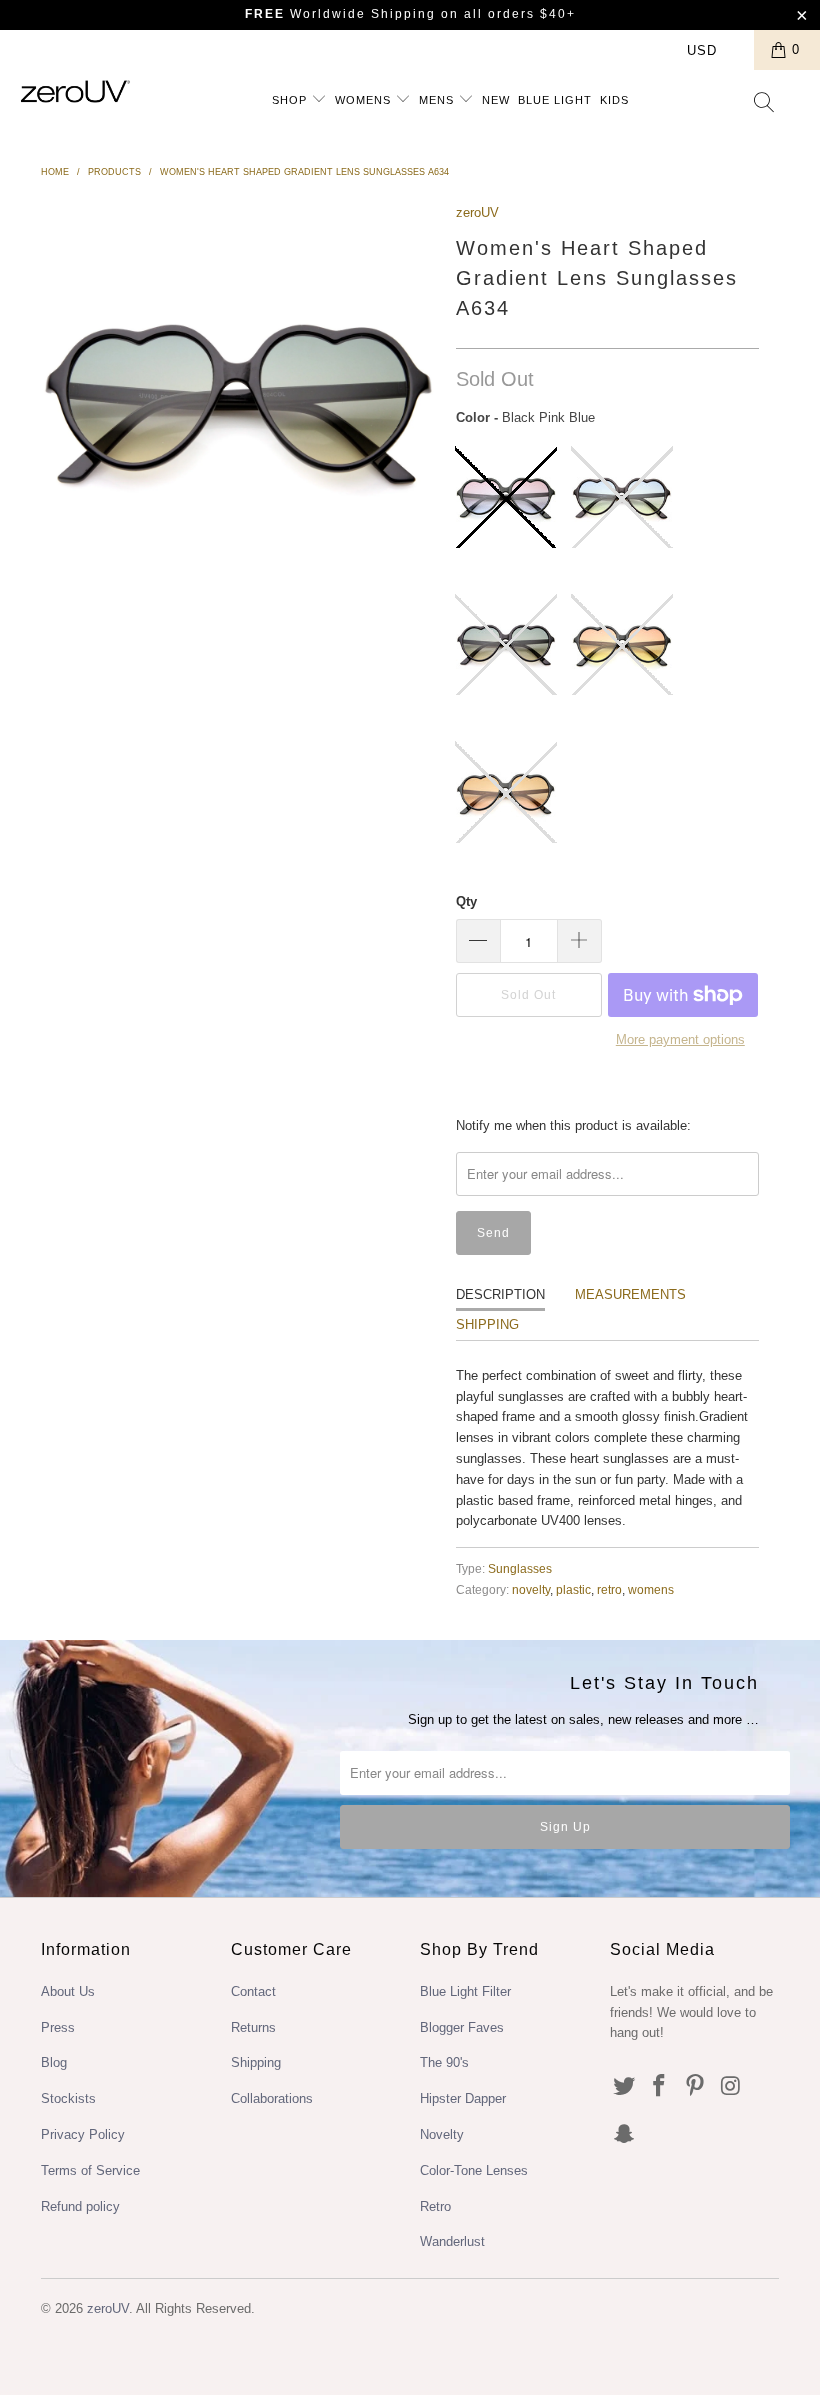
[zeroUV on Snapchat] (625, 2135)
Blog (54, 2062)
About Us (68, 1991)
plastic (573, 1589)
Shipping (487, 1324)
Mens (438, 100)
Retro (435, 2206)
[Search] (765, 104)
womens (651, 1589)
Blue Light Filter (465, 1991)
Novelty (442, 2134)
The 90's (444, 2062)
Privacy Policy (83, 2134)
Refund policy (80, 2206)
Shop (291, 100)
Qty (466, 901)
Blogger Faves (462, 2027)
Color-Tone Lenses (474, 2170)
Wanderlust (452, 2241)
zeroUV (477, 212)
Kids (614, 100)
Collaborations (272, 2098)
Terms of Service (90, 2170)
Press (58, 2027)
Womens (365, 100)
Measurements (630, 1294)
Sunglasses (520, 1568)
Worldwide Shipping (340, 14)
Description (500, 1294)
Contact (253, 1991)
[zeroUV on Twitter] (625, 2087)
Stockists (68, 2098)
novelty (531, 1589)
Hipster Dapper (463, 2098)
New (496, 100)
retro (609, 1589)
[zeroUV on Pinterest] (696, 2087)
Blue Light (555, 100)
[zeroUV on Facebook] (660, 2087)
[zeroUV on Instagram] (732, 2087)
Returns (253, 2027)
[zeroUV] (75, 91)
